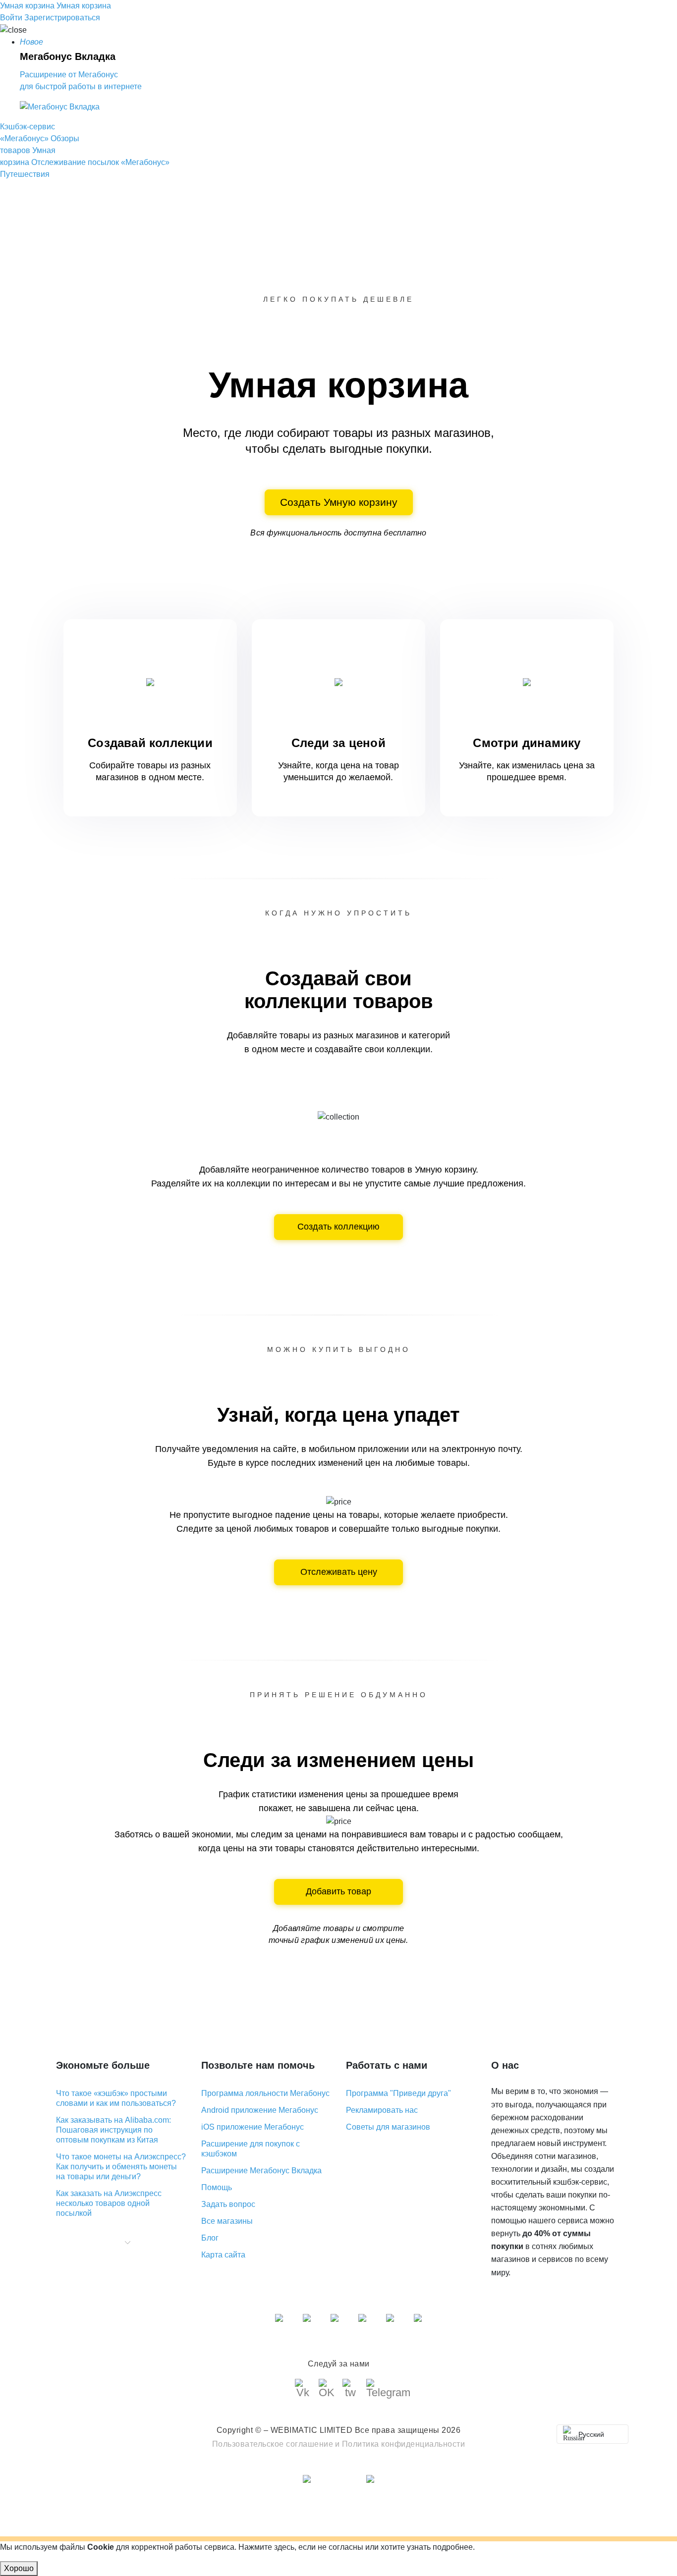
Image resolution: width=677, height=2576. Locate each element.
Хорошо (19, 2568)
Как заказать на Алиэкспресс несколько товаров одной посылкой (109, 2203)
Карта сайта (223, 2255)
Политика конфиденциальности (404, 2444)
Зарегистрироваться (62, 18)
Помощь (217, 2187)
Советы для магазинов (388, 2127)
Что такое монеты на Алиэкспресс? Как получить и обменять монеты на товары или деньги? (121, 2167)
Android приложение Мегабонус (260, 2110)
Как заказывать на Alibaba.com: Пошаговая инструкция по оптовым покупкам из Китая (113, 2130)
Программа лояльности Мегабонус (265, 2093)
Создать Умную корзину (339, 502)
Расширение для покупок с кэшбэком (251, 2149)
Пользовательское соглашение (273, 2444)
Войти (11, 18)
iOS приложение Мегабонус (253, 2127)
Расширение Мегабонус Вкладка (261, 2171)
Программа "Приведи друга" (398, 2093)
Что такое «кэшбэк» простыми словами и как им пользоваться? (116, 2098)
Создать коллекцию (338, 1227)
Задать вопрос (228, 2204)
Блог (210, 2238)
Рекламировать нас (382, 2110)
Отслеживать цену (339, 1572)
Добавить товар (338, 1891)
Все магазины (227, 2221)
